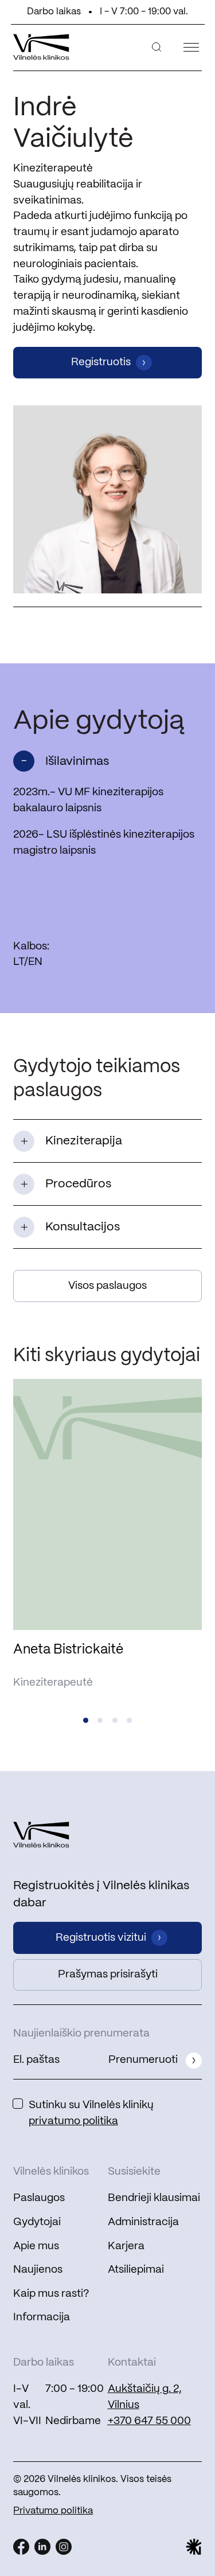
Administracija (143, 2222)
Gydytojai (37, 2222)
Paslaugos (39, 2198)
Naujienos (38, 2270)
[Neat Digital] (194, 2547)
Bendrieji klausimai (154, 2198)
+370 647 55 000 (149, 2421)
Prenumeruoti (143, 2060)
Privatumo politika (53, 2511)
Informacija (42, 2317)
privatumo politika (73, 2121)
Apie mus (36, 2246)
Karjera (126, 2246)
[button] (86, 1720)
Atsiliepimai (136, 2270)
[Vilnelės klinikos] (41, 47)
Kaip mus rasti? (51, 2294)
